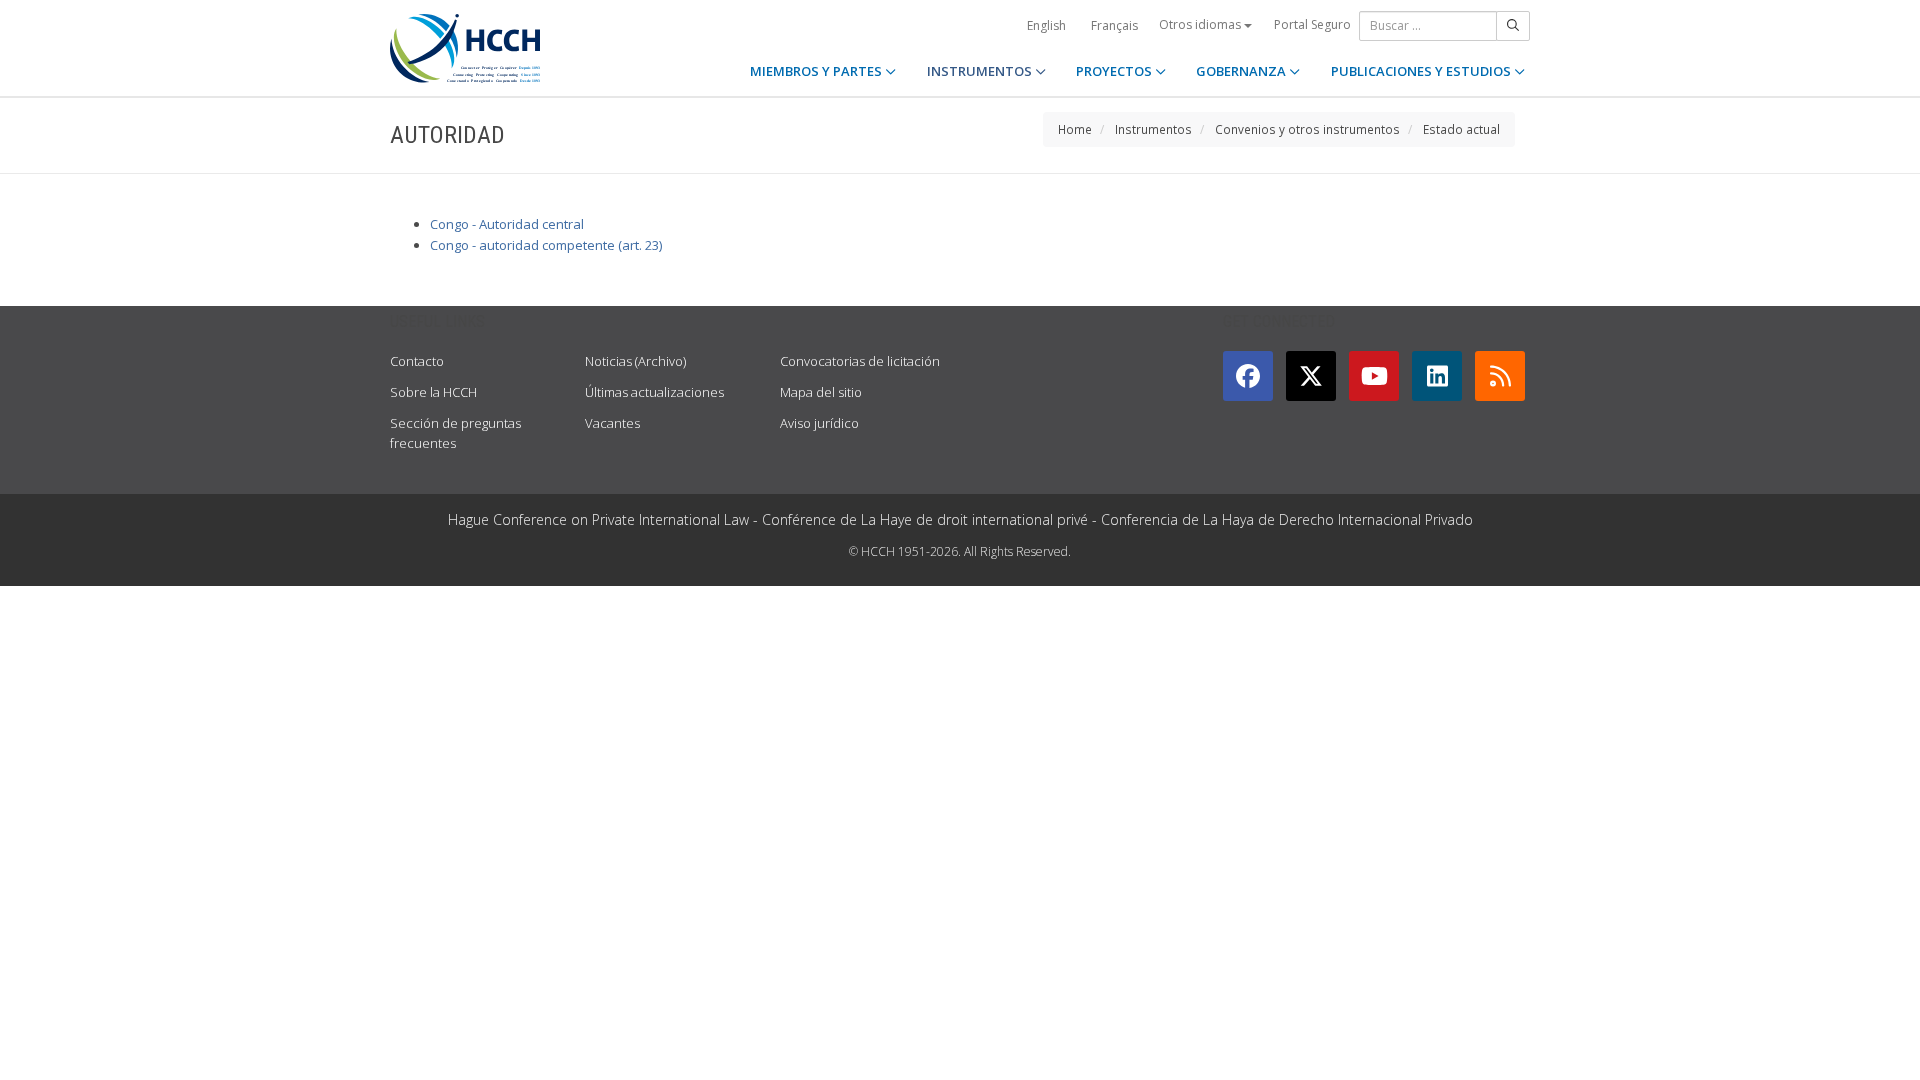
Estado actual (1461, 129)
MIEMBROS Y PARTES (817, 71)
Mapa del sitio (821, 392)
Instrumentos (1153, 129)
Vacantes (612, 423)
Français (1114, 25)
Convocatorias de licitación (860, 361)
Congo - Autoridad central (507, 224)
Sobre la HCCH (433, 392)
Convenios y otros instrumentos (1307, 129)
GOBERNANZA (1242, 71)
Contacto (417, 361)
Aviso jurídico (819, 423)
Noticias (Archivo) (635, 361)
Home (1075, 129)
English (1046, 25)
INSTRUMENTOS (981, 71)
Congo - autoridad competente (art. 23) (546, 245)
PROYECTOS (1115, 71)
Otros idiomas (1201, 24)
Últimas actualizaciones (654, 392)
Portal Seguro (1312, 24)
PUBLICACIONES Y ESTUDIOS (1422, 71)
